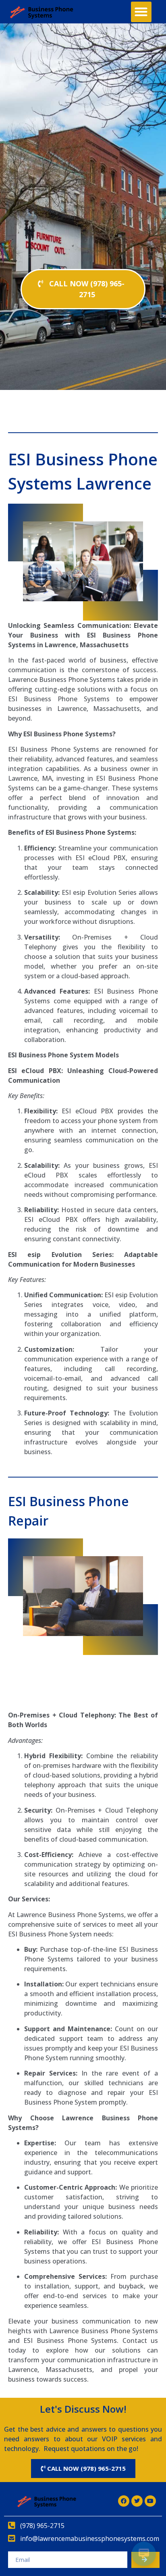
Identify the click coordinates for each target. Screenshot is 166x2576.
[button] (141, 12)
